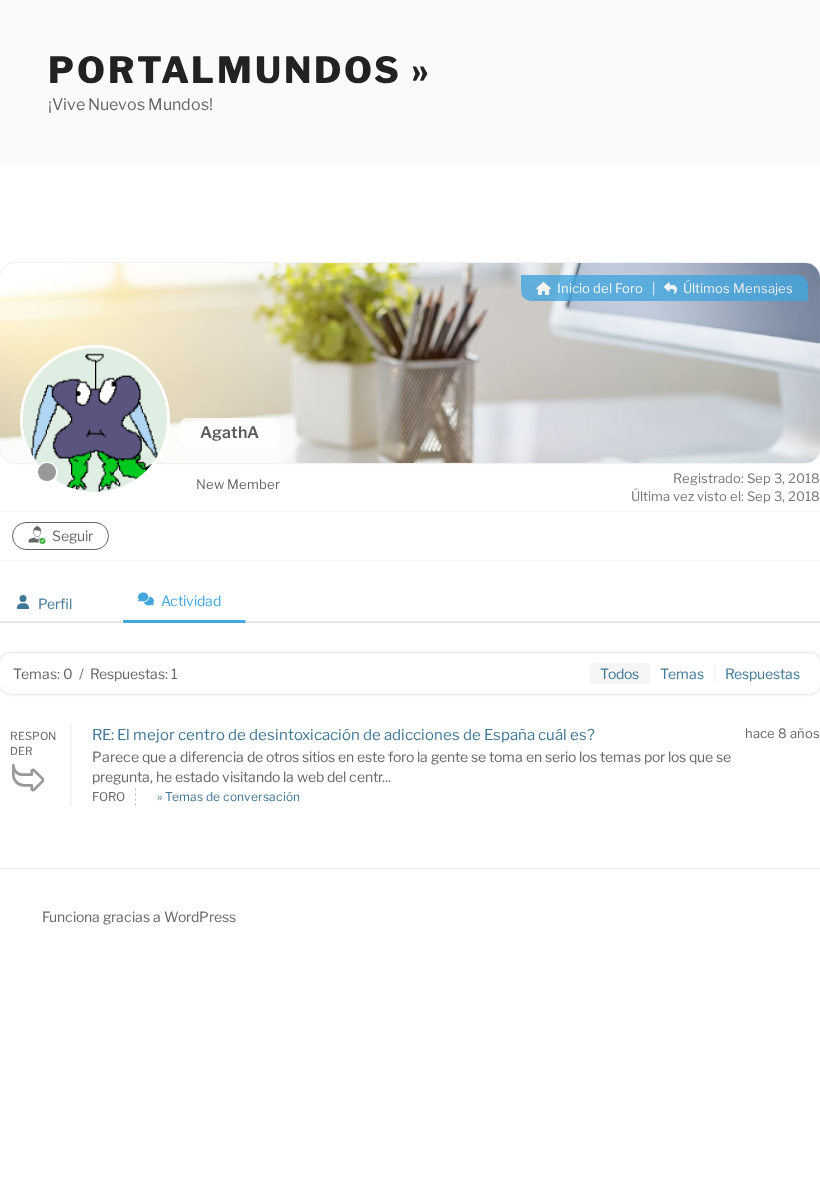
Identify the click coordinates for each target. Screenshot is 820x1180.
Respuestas (762, 673)
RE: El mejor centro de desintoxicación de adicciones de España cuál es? (343, 735)
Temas (682, 673)
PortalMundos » (240, 70)
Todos (619, 673)
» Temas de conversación (228, 796)
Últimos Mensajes (736, 288)
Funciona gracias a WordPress (139, 916)
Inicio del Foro (598, 288)
